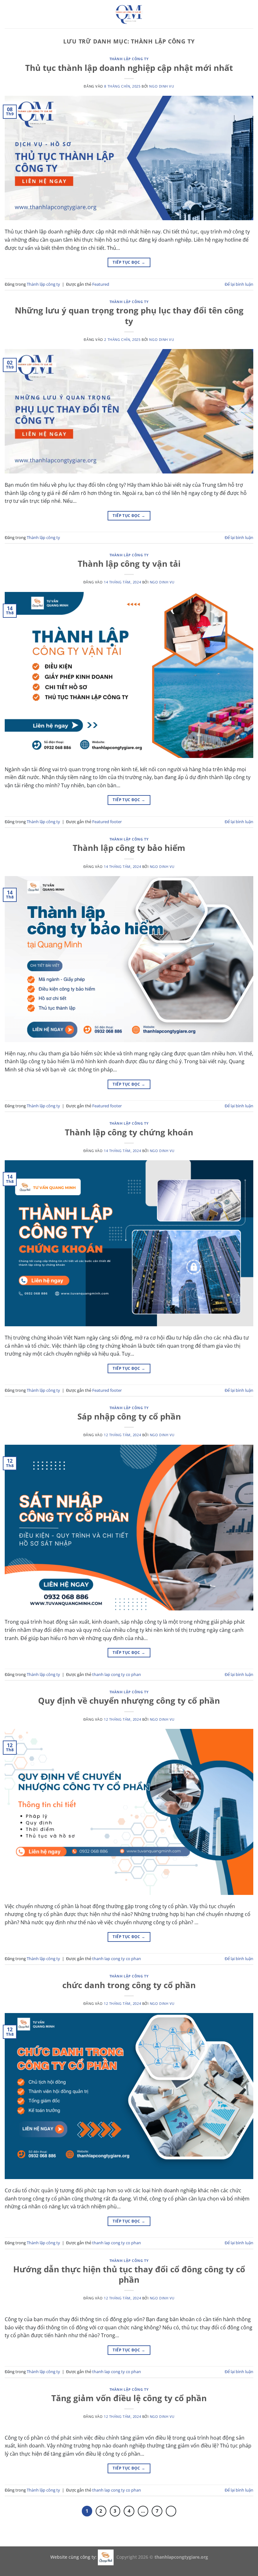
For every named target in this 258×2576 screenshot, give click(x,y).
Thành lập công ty (129, 59)
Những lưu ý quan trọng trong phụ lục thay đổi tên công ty (129, 316)
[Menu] (8, 14)
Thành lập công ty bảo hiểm (129, 848)
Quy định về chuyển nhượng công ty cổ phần (129, 1701)
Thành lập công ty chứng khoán (129, 1132)
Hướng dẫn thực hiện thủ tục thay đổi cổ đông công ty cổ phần (129, 2275)
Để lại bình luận (239, 284)
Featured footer (107, 822)
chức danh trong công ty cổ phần (129, 1985)
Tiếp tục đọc (129, 262)
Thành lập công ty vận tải (129, 564)
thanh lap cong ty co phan (117, 1674)
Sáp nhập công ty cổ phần (129, 1417)
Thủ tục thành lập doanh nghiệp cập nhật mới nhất (129, 68)
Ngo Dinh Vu (162, 86)
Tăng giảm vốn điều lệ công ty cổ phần (129, 2398)
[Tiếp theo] (171, 2511)
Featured (101, 284)
